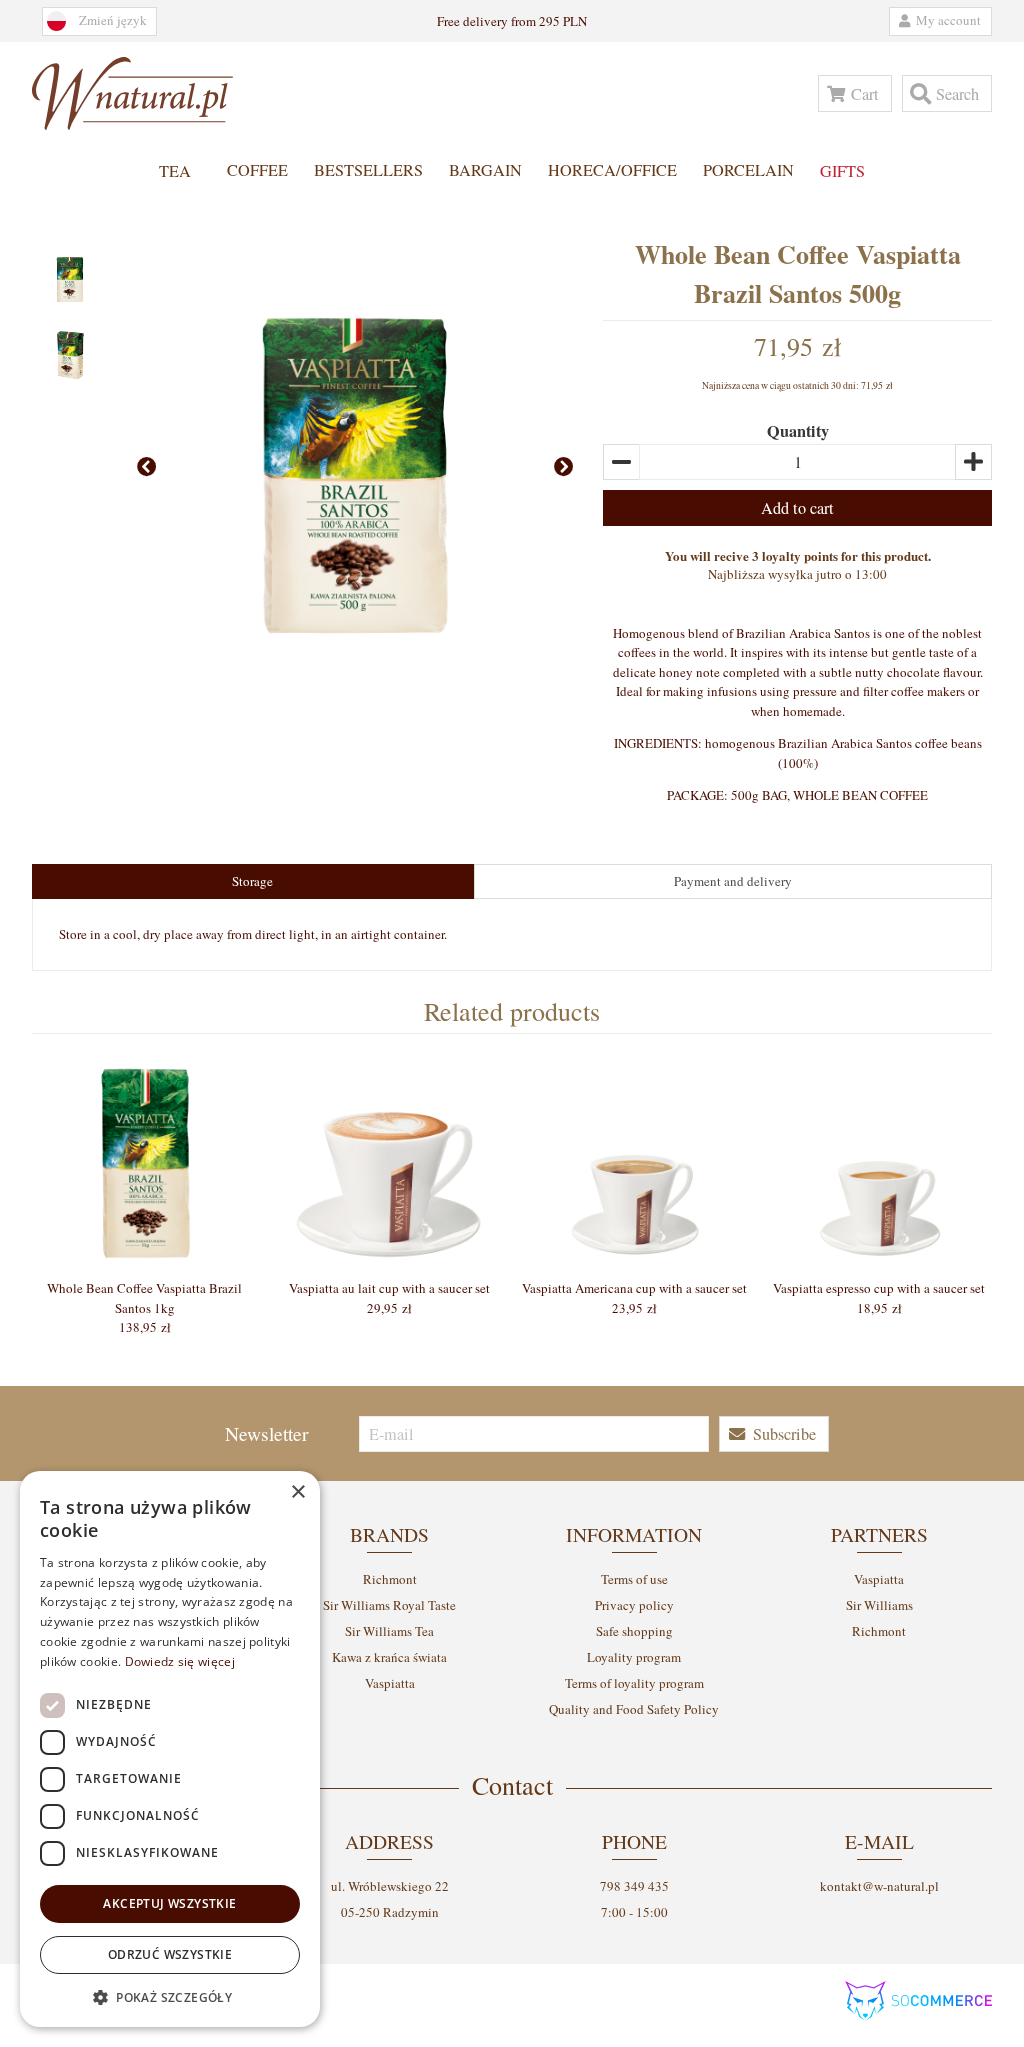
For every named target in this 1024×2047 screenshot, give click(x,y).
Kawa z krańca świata (389, 1657)
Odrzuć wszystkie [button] (170, 1954)
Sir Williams (879, 1605)
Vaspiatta (390, 1683)
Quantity (798, 431)
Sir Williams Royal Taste (389, 1605)
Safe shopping (634, 1631)
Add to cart (797, 508)
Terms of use (634, 1579)
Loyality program (634, 1657)
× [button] (297, 1492)
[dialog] (170, 1749)
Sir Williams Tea (389, 1631)
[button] (855, 93)
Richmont (390, 1579)
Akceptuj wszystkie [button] (169, 1903)
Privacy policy (634, 1605)
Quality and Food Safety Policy (634, 1709)
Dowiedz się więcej (180, 1661)
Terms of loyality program (634, 1683)
